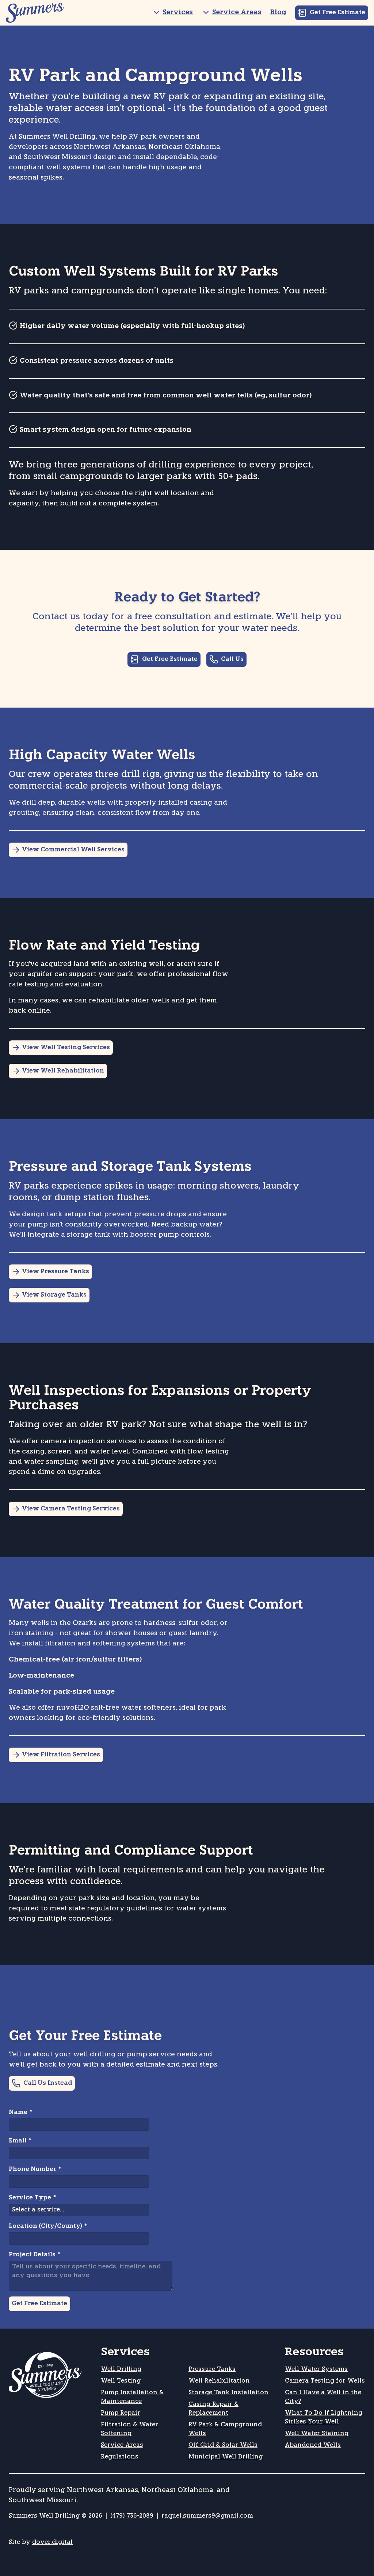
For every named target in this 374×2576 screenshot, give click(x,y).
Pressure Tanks (212, 2369)
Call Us (232, 659)
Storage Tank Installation (228, 2393)
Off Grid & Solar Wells (223, 2445)
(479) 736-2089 (132, 2516)
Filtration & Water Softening (129, 2429)
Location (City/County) (48, 2226)
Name (20, 2113)
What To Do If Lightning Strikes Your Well (324, 2418)
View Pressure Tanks (56, 1272)
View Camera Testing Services (71, 1509)
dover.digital (52, 2542)
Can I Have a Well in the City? (323, 2397)
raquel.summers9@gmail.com (207, 2516)
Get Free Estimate (337, 13)
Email (20, 2141)
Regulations (120, 2457)
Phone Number (35, 2169)
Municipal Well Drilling (226, 2457)
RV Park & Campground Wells (225, 2429)
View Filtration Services (61, 1755)
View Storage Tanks (54, 1295)
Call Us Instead (48, 2083)
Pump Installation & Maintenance (132, 2397)
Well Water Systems (316, 2369)
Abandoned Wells (313, 2445)
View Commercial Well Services (73, 850)
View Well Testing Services (66, 1048)
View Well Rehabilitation (63, 1071)
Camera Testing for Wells (325, 2381)
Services (178, 13)
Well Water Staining (317, 2434)
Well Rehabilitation (219, 2381)
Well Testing (121, 2381)
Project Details (35, 2255)
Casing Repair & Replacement (213, 2409)
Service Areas (237, 13)
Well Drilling (121, 2369)
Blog (278, 13)
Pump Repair (121, 2413)
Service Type (32, 2198)
